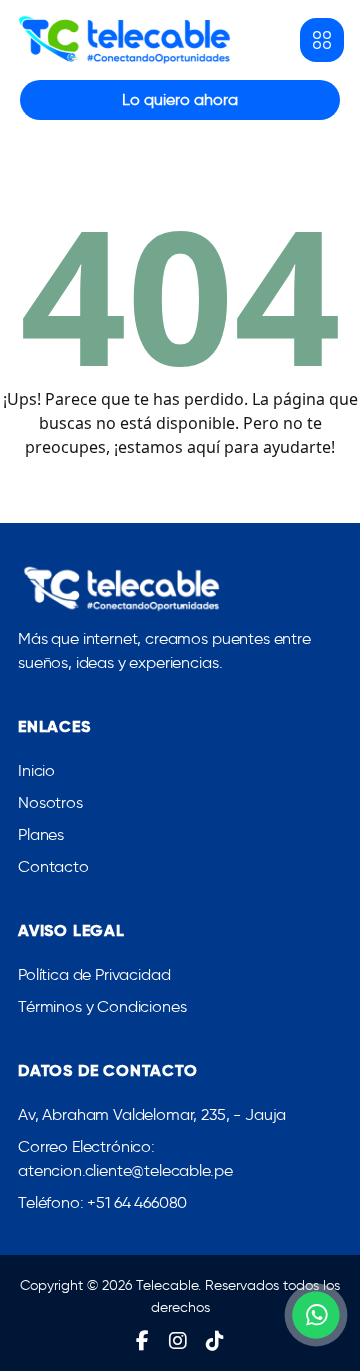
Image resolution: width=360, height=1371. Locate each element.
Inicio (36, 770)
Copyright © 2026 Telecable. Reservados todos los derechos (180, 1296)
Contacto (53, 866)
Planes (41, 834)
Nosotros (50, 802)
